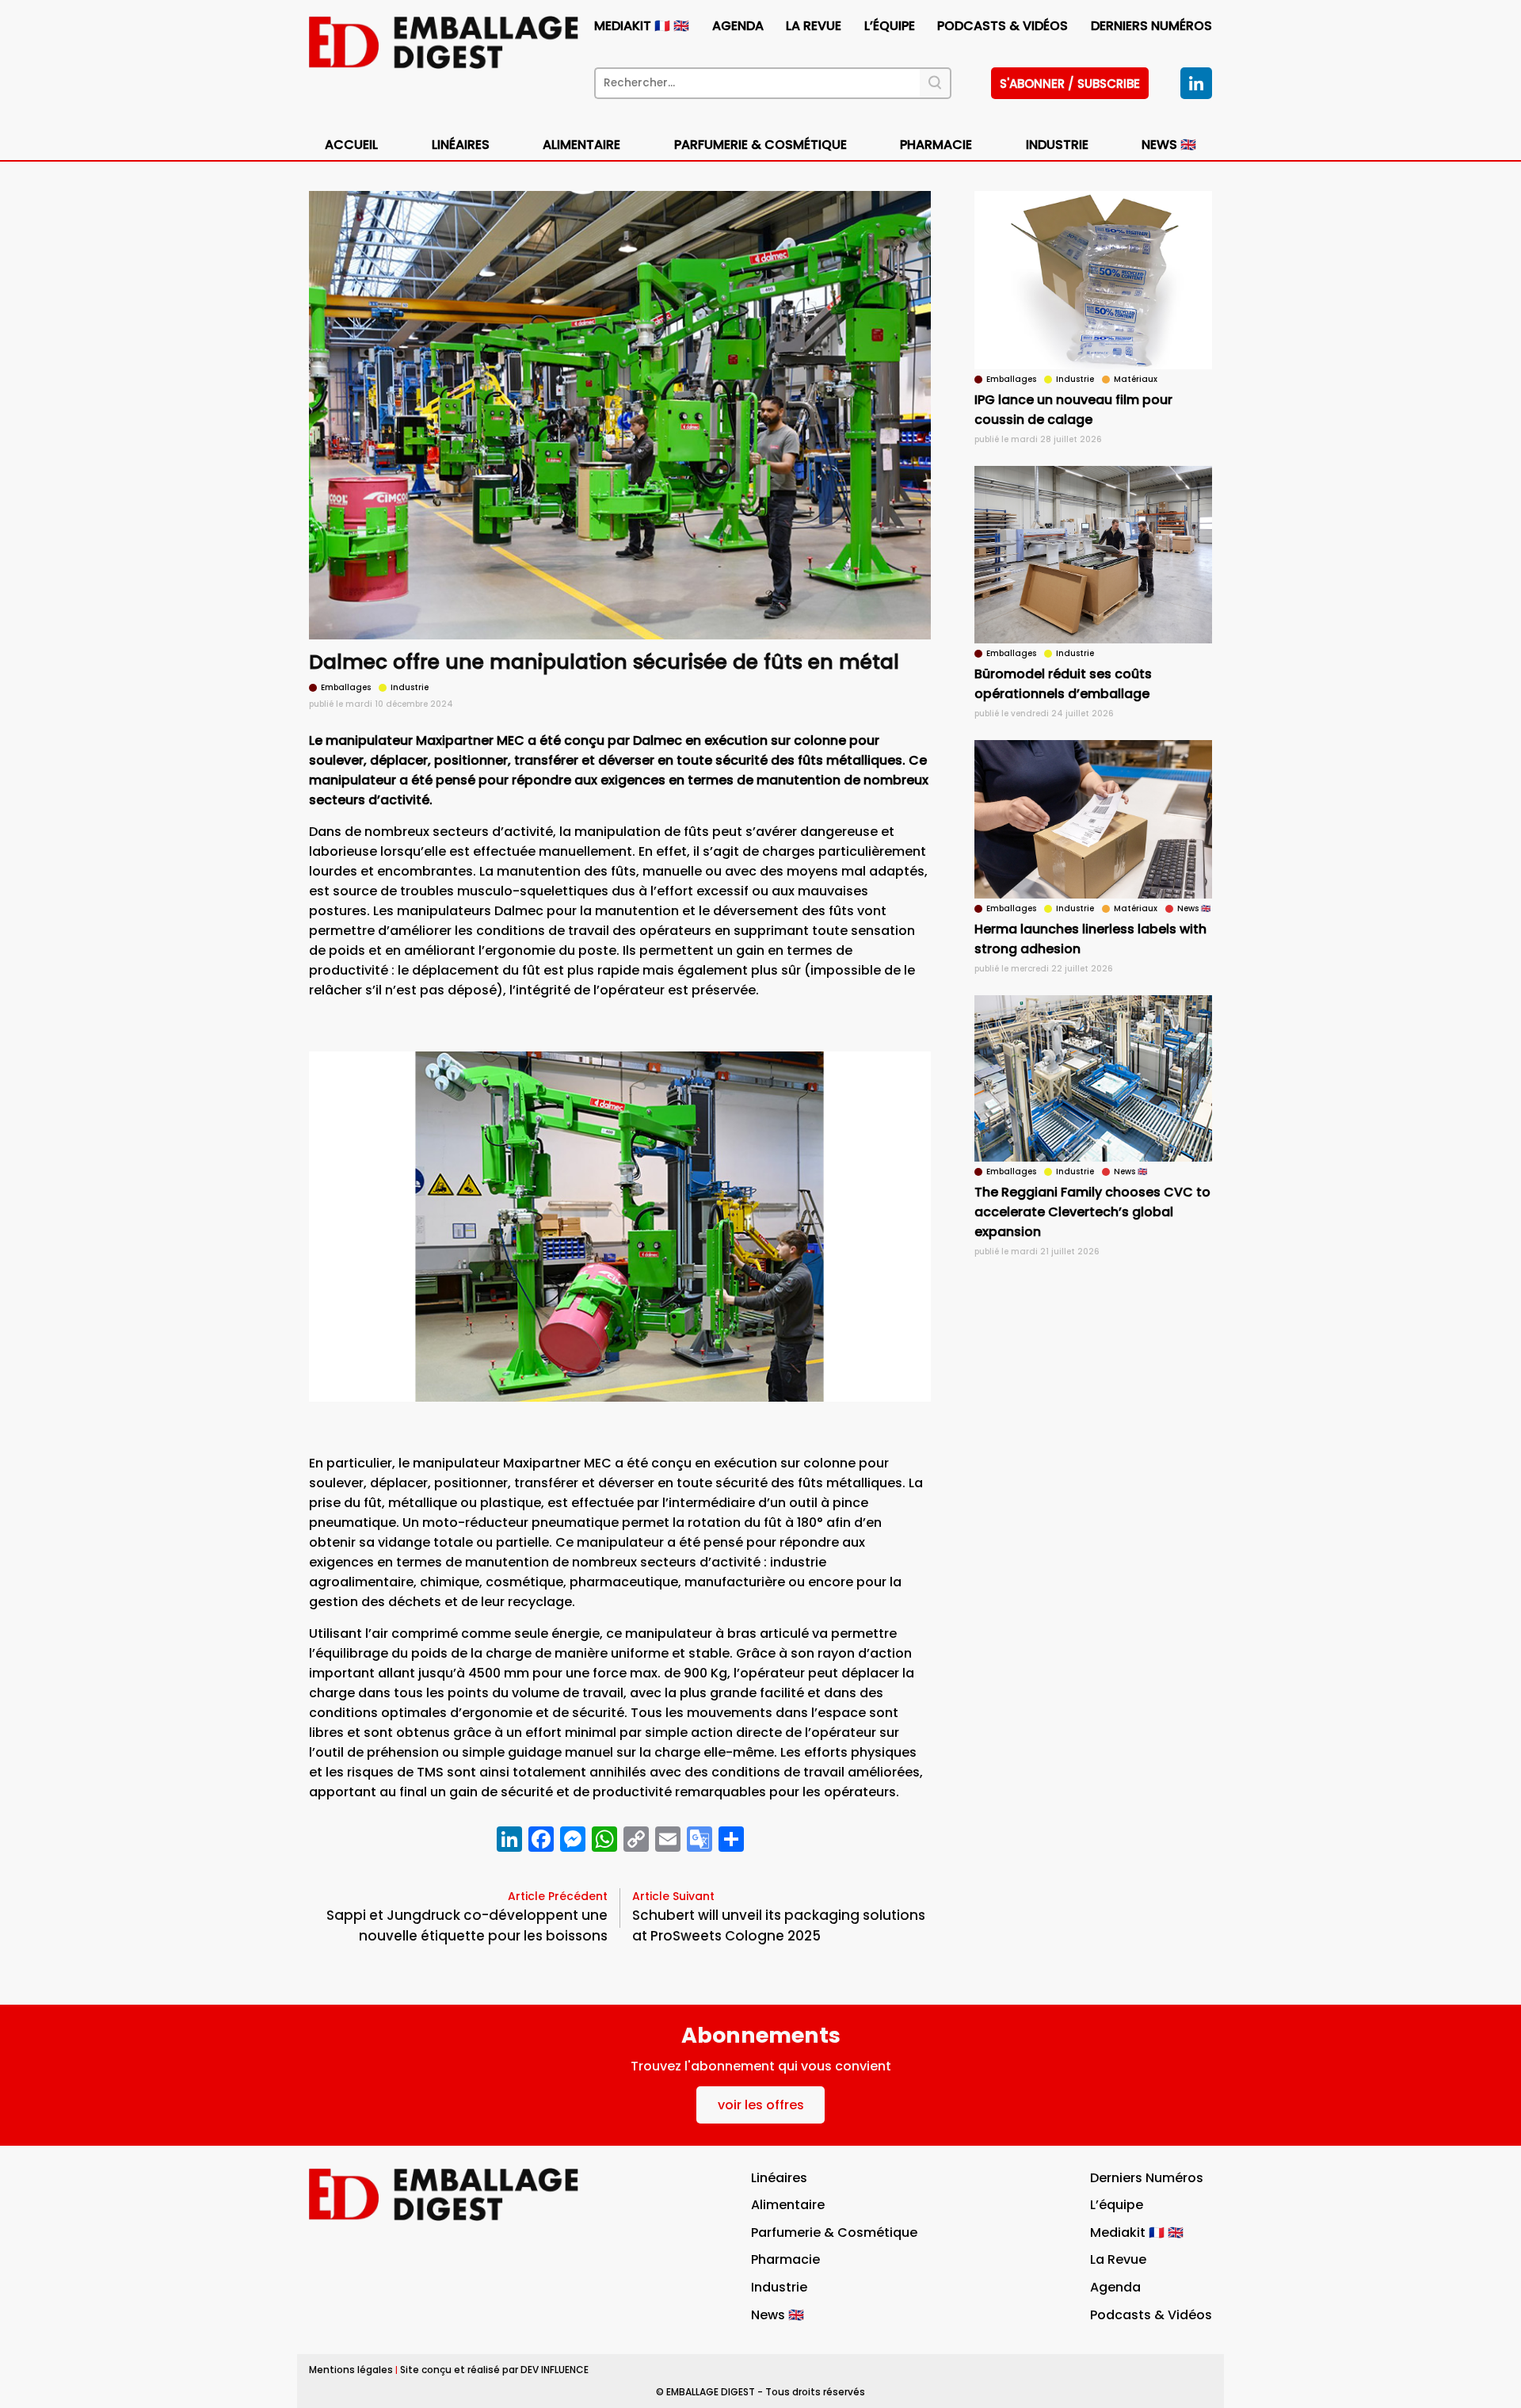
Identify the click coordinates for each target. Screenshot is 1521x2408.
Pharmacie (936, 145)
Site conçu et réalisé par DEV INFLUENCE (494, 2370)
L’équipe (890, 26)
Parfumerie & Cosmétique (760, 145)
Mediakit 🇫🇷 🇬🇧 (642, 26)
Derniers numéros (1151, 26)
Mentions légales (351, 2370)
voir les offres (761, 2105)
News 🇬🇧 (1169, 145)
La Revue (814, 26)
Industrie (779, 2287)
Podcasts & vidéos (1003, 26)
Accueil (351, 145)
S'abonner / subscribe (1070, 84)
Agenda (738, 26)
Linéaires (461, 145)
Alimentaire (581, 145)
